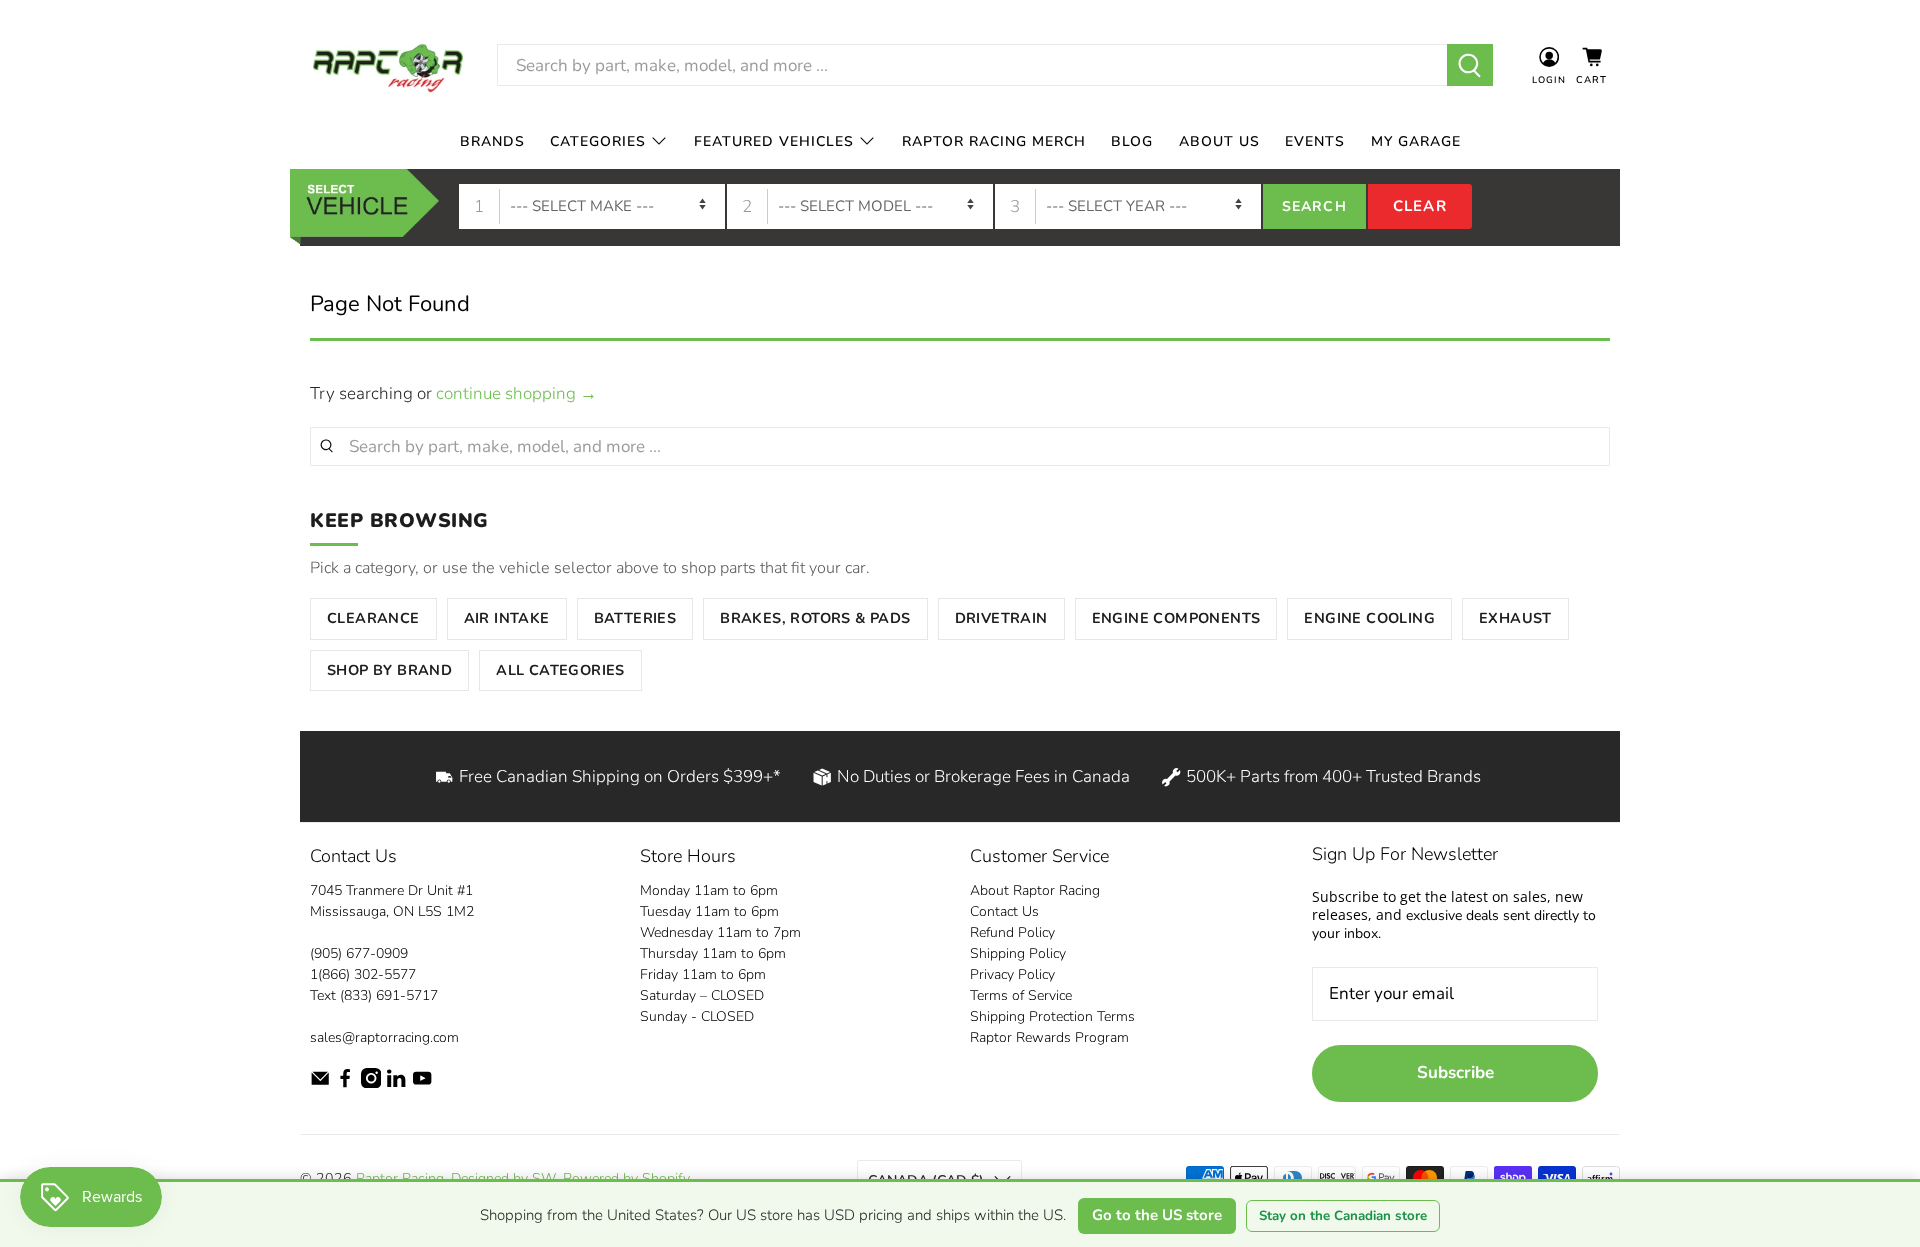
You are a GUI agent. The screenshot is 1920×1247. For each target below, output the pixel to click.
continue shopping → (516, 393)
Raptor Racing (400, 1178)
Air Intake (507, 618)
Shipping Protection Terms (1052, 1016)
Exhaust (1515, 618)
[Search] (1470, 65)
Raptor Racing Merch (994, 141)
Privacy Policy (1012, 974)
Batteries (635, 618)
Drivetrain (1001, 618)
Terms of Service (1021, 995)
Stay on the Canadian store (1343, 1216)
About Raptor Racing (1035, 890)
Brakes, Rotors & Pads (815, 618)
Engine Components (1176, 618)
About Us (1219, 141)
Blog (1132, 141)
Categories (598, 141)
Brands (492, 141)
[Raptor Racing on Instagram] (371, 1083)
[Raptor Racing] (388, 65)
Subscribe (1455, 1072)
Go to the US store (1157, 1215)
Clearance (373, 618)
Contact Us (1004, 911)
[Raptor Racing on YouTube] (422, 1083)
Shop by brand (389, 670)
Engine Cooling (1369, 618)
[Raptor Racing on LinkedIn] (396, 1083)
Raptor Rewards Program (1049, 1037)
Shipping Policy (1018, 953)
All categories (560, 670)
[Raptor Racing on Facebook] (345, 1083)
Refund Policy (1012, 932)
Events (1315, 141)
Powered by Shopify (626, 1178)
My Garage (1416, 141)
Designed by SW (503, 1178)
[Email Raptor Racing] (320, 1083)
